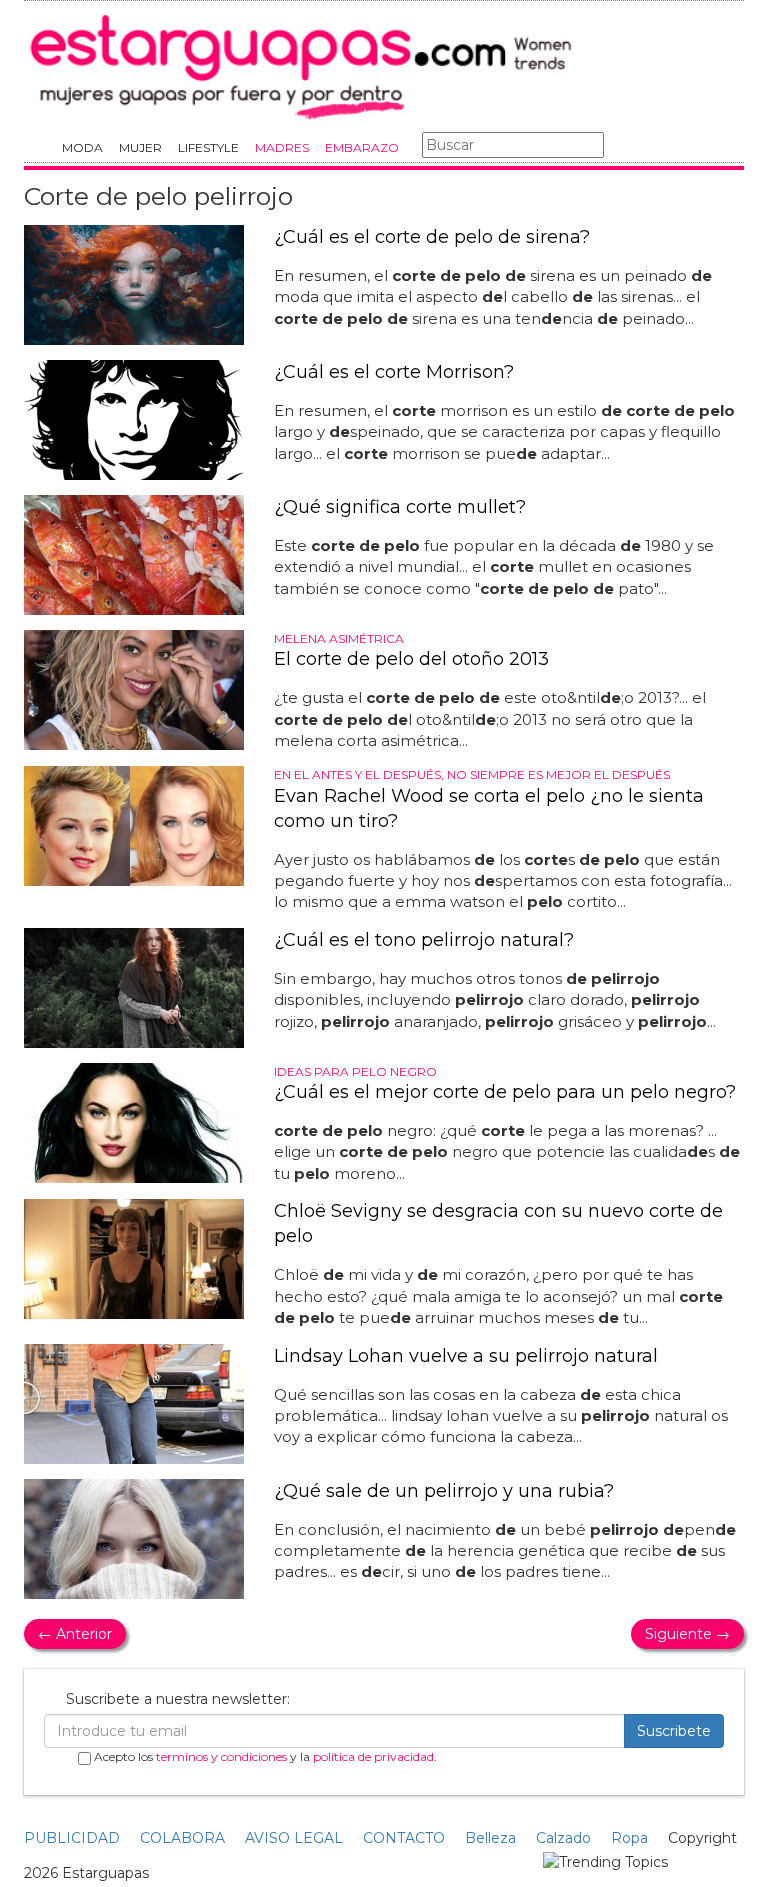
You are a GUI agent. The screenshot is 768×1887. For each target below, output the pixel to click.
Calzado (563, 1838)
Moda (82, 147)
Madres (282, 147)
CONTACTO (404, 1838)
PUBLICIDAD (72, 1838)
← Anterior (75, 1634)
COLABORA (182, 1838)
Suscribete (674, 1731)
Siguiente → (687, 1634)
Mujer (140, 147)
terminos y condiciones (221, 1756)
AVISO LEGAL (294, 1838)
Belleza (490, 1838)
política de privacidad (373, 1756)
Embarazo (362, 147)
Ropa (629, 1838)
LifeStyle (208, 147)
